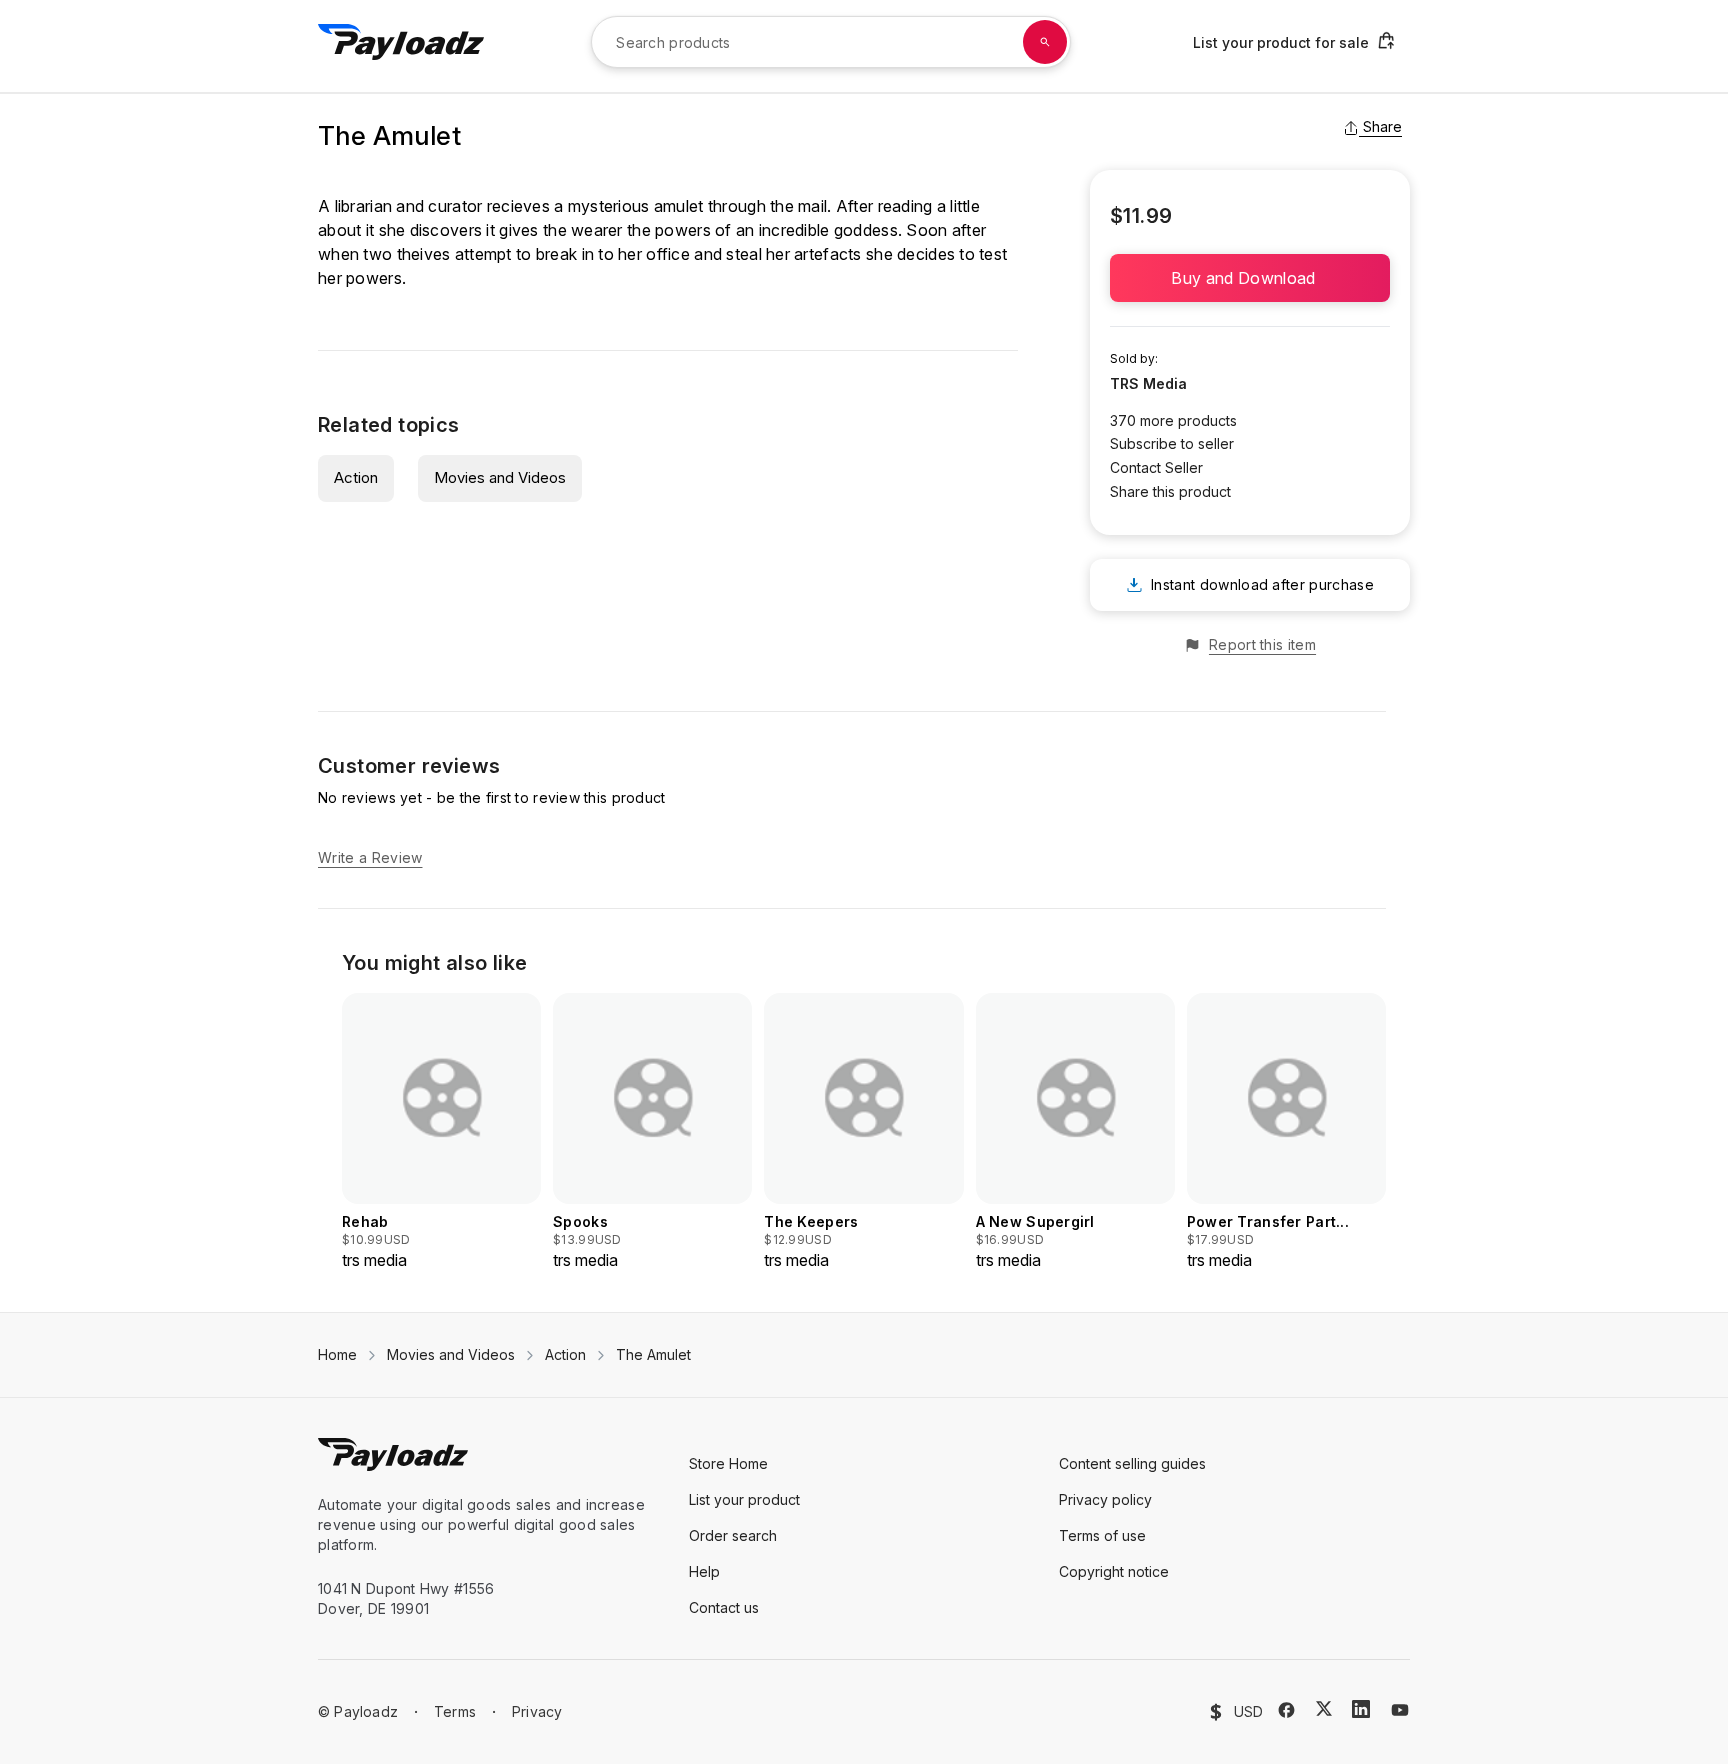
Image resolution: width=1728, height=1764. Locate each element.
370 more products (1173, 420)
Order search (733, 1535)
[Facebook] (1286, 1710)
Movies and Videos (500, 477)
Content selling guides (1132, 1463)
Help (704, 1571)
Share (1382, 126)
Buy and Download (1249, 278)
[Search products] (1045, 42)
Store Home (728, 1463)
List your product (744, 1499)
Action (356, 477)
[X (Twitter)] (1324, 1708)
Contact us (724, 1607)
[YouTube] (1400, 1710)
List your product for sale (1281, 42)
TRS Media (1148, 383)
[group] (441, 1132)
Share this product (1170, 491)
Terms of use (1102, 1535)
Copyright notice (1114, 1571)
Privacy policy (1105, 1499)
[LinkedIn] (1361, 1709)
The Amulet (653, 1354)
